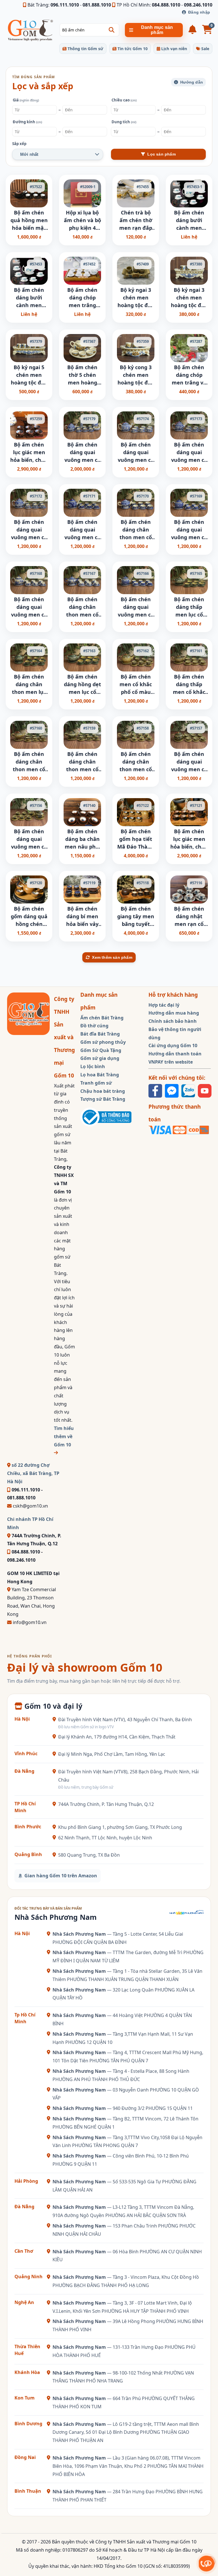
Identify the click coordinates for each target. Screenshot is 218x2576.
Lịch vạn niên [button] (174, 49)
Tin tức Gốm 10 (132, 49)
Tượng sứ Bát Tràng (103, 1099)
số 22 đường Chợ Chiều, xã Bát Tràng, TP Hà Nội (33, 1473)
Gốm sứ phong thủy (103, 1042)
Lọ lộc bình (93, 1066)
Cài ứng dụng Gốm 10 (173, 1045)
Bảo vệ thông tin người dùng (175, 1033)
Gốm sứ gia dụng (100, 1058)
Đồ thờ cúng (94, 1026)
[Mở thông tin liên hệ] (207, 2563)
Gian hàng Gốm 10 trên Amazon (61, 1876)
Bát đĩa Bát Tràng (100, 1034)
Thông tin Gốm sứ (85, 49)
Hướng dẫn (192, 82)
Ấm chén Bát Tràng (102, 1018)
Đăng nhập (199, 12)
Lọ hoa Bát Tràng (100, 1075)
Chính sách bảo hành (173, 1021)
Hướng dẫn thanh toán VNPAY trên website (175, 1058)
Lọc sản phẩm (161, 154)
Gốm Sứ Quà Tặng (101, 1050)
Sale (205, 49)
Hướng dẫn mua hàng (174, 1013)
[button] (112, 30)
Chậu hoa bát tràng (103, 1091)
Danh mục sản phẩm (157, 30)
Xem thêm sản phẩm (112, 957)
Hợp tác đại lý (164, 1005)
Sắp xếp (19, 144)
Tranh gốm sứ (96, 1083)
